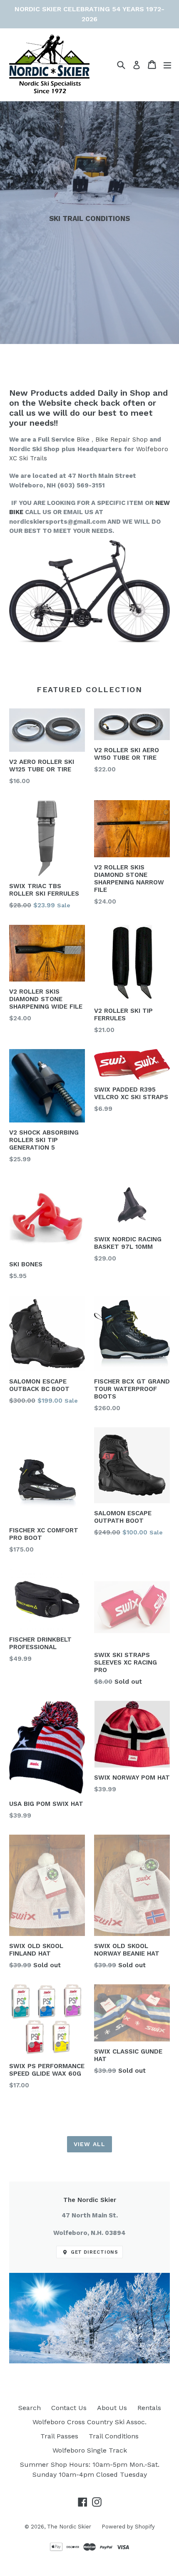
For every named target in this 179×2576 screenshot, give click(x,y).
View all (89, 2144)
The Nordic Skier (69, 2527)
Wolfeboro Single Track (90, 2450)
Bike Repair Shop (122, 439)
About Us (112, 2408)
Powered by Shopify (128, 2527)
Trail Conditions (114, 2436)
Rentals (149, 2408)
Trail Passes (59, 2436)
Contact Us (69, 2408)
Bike (83, 439)
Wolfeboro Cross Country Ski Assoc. (89, 2422)
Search (30, 2408)
